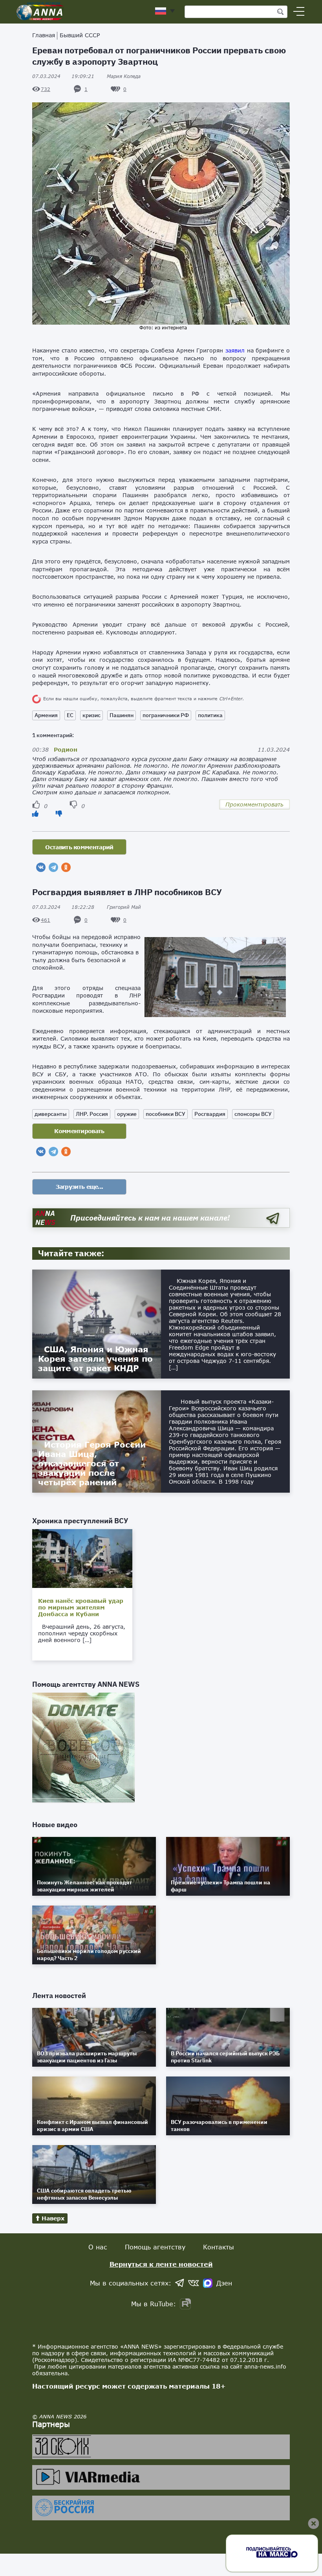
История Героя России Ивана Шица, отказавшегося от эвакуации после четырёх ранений (92, 1463)
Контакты (219, 2247)
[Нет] (59, 813)
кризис (91, 715)
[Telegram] (53, 867)
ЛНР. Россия (92, 1114)
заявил (235, 350)
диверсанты (51, 1114)
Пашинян (122, 715)
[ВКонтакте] (41, 867)
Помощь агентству (155, 2247)
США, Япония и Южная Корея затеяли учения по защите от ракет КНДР (95, 1359)
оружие (127, 1114)
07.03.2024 (63, 76)
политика (210, 715)
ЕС (70, 715)
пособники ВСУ (166, 1114)
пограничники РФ (166, 715)
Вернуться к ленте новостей (161, 2264)
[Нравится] (35, 813)
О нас (98, 2247)
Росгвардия (210, 1114)
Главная (44, 35)
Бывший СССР (80, 35)
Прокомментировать (254, 804)
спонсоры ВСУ (253, 1114)
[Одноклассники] (66, 867)
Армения (46, 715)
